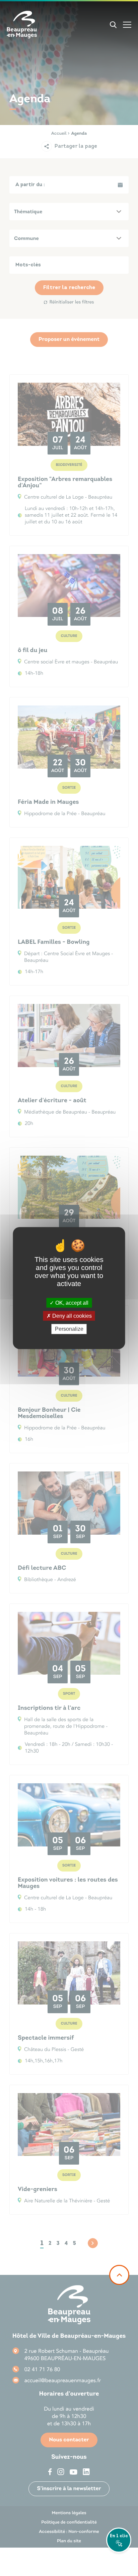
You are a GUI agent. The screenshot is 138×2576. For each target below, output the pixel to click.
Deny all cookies (71, 1316)
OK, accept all (71, 1303)
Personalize (69, 1329)
